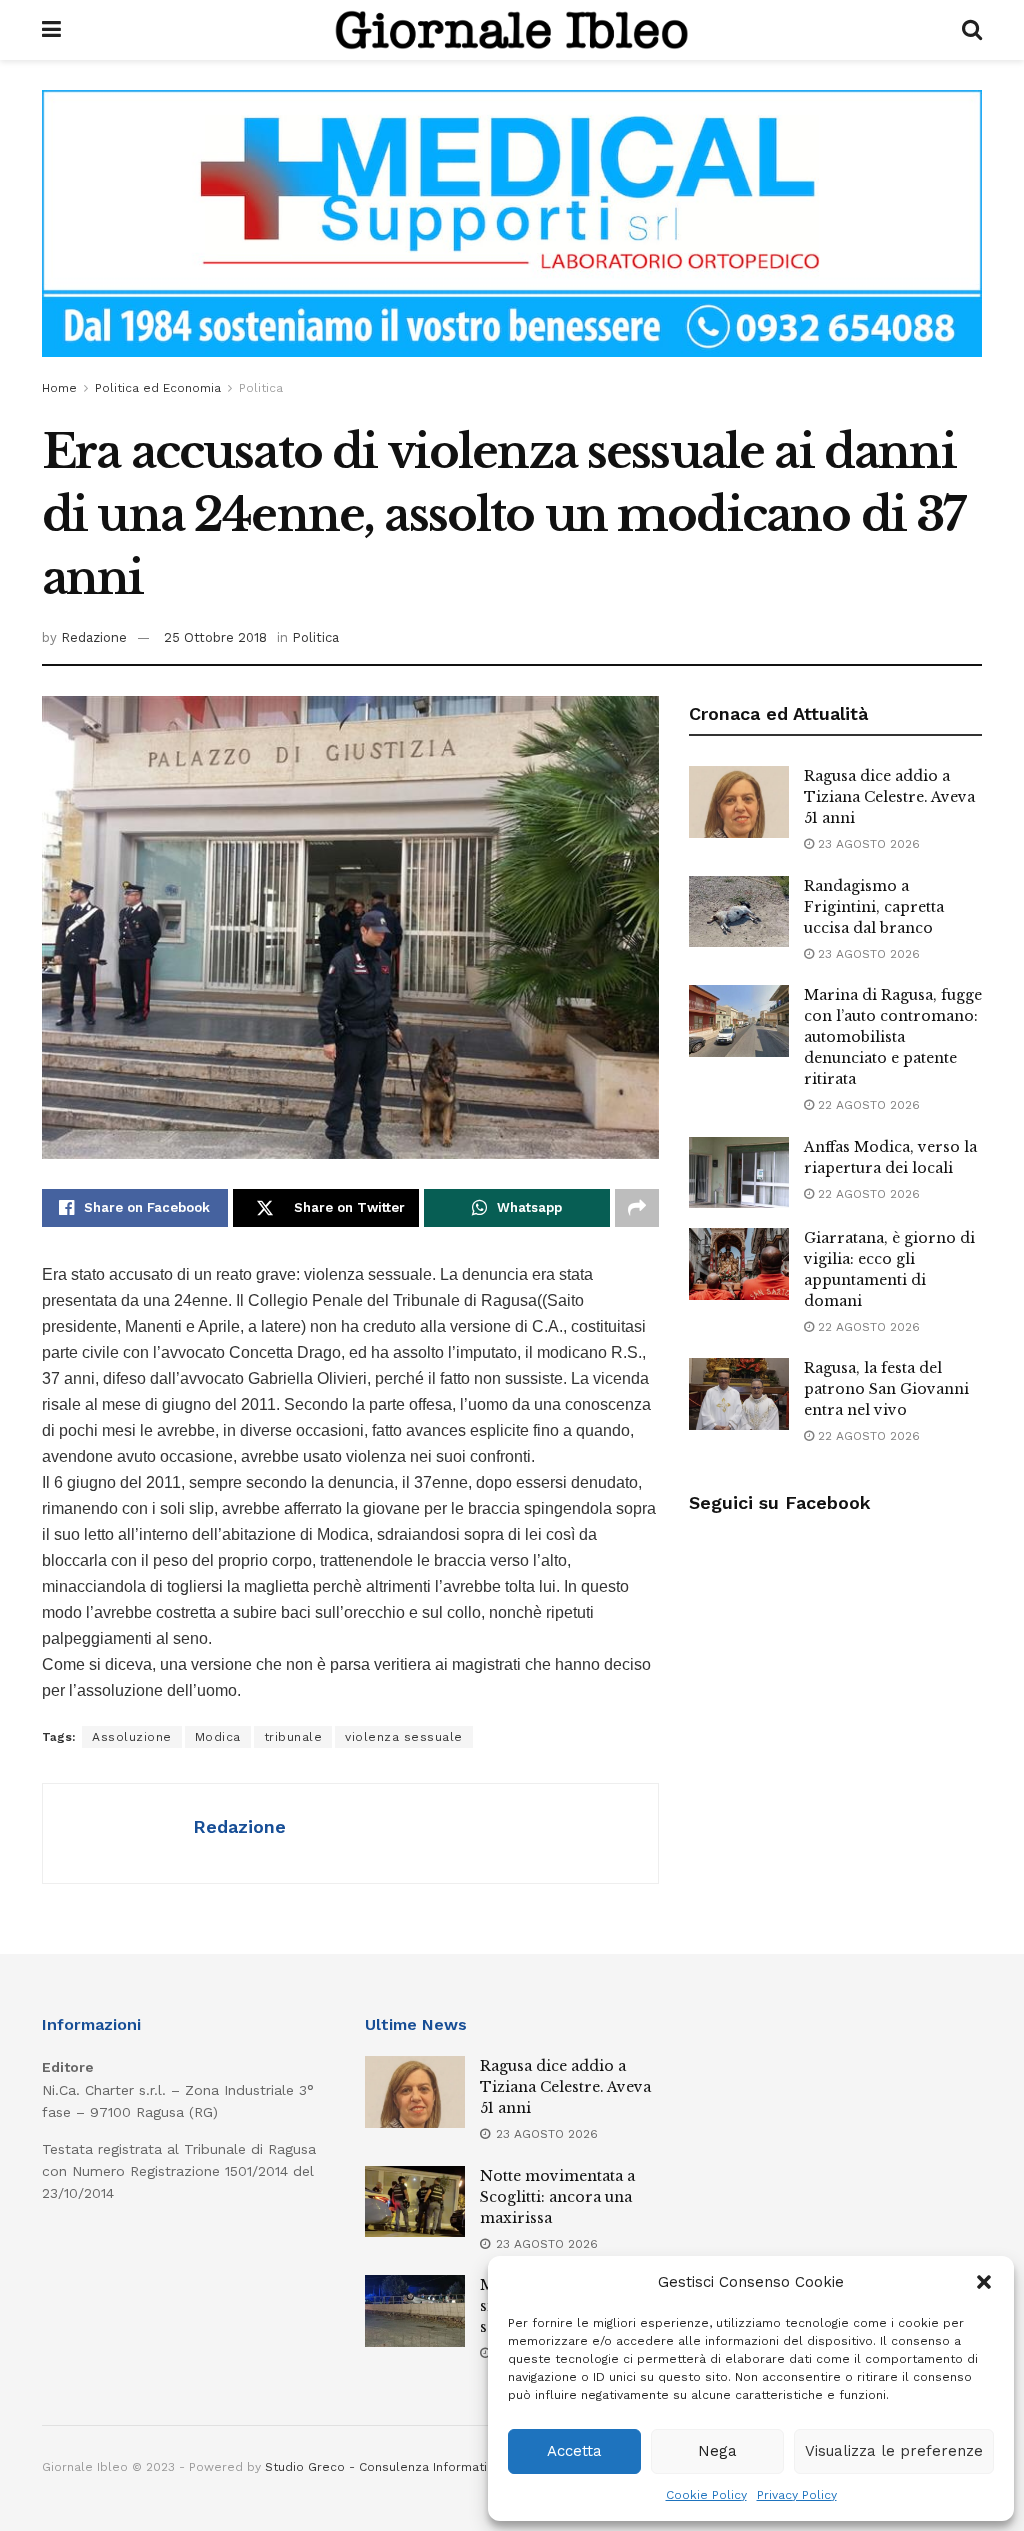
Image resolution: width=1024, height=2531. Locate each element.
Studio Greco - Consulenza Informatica (383, 2467)
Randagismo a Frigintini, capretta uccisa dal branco (874, 907)
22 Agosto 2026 (867, 1105)
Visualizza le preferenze (894, 2451)
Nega (717, 2451)
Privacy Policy (797, 2495)
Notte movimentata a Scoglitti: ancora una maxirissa (557, 2197)
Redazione (94, 637)
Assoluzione (132, 1737)
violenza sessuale (404, 1737)
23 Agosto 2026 (867, 844)
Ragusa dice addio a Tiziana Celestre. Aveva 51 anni (889, 797)
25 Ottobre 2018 (215, 637)
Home (59, 388)
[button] (984, 2282)
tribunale (293, 1737)
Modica (218, 1737)
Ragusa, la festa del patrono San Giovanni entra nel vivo (886, 1389)
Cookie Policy (706, 2495)
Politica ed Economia (158, 388)
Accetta (574, 2451)
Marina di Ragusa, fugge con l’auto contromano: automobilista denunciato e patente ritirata (893, 1037)
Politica (261, 388)
